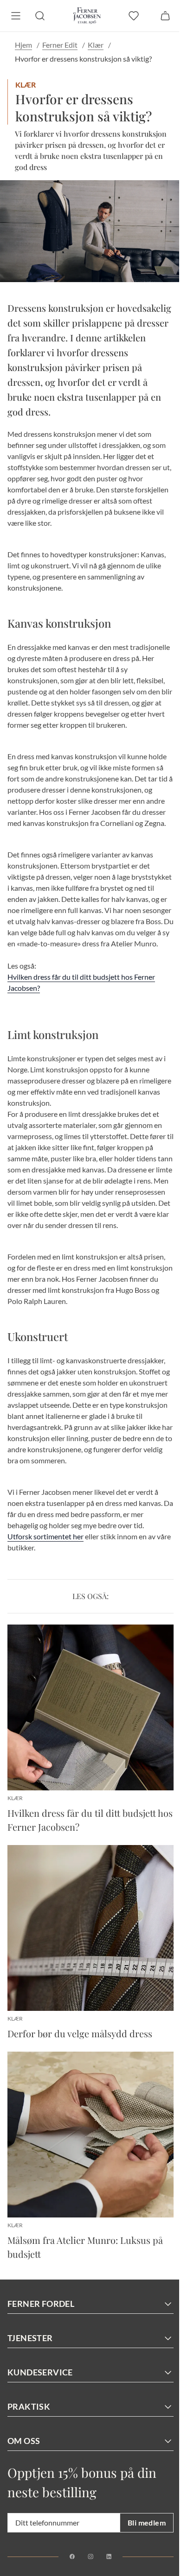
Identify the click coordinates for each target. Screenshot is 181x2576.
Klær (96, 45)
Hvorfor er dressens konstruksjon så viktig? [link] (83, 59)
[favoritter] (134, 16)
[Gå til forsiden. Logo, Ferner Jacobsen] (87, 16)
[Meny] (16, 16)
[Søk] (40, 16)
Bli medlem (147, 2522)
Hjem (23, 45)
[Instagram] (90, 2557)
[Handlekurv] (165, 16)
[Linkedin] (109, 2557)
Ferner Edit (60, 45)
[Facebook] (72, 2557)
